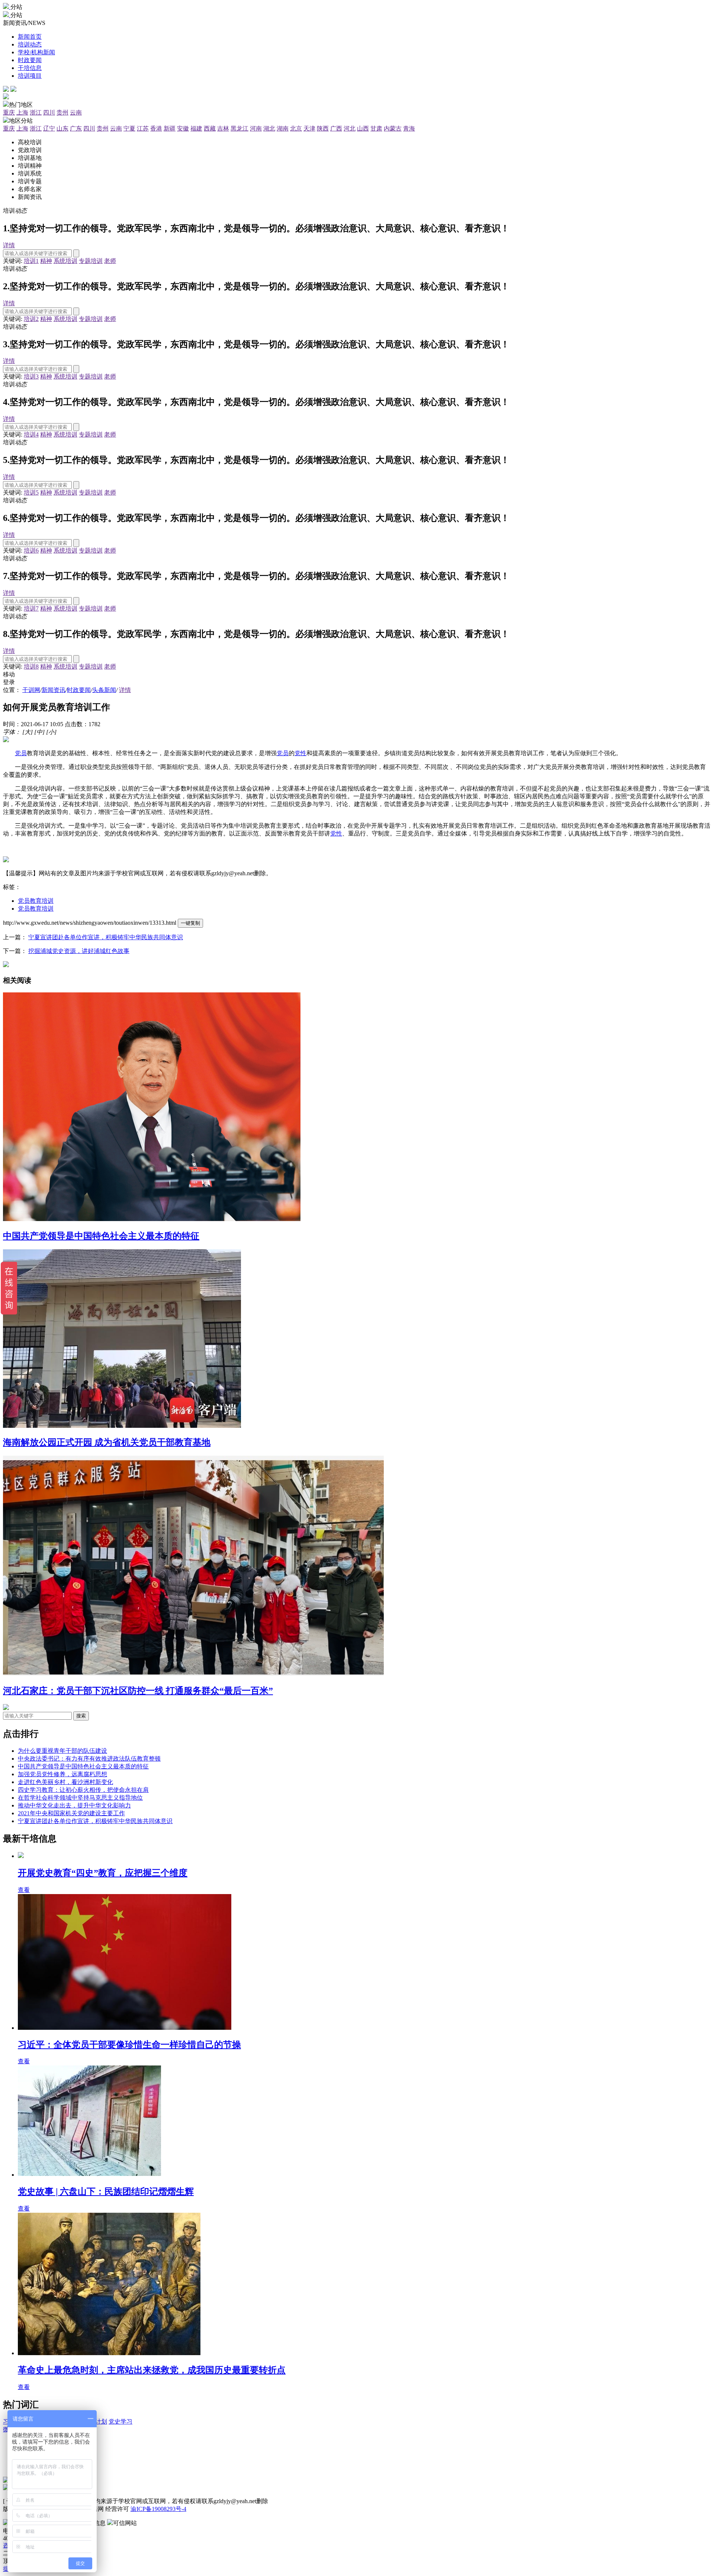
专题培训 (91, 261)
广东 (76, 128)
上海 (22, 112)
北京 (296, 128)
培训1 (31, 261)
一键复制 (190, 923)
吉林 (223, 128)
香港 (156, 128)
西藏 (210, 128)
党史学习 (120, 2422)
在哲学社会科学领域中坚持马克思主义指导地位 (80, 1798)
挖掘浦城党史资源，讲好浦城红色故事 (79, 951)
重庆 (9, 112)
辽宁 (49, 128)
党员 (21, 753)
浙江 (36, 112)
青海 (409, 128)
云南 (76, 112)
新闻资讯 (54, 690)
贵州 (62, 112)
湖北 (269, 128)
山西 (363, 128)
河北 (350, 128)
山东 (62, 128)
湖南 (283, 128)
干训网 (31, 690)
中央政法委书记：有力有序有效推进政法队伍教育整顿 (89, 1759)
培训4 (31, 434)
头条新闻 (104, 690)
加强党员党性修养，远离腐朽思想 (62, 1774)
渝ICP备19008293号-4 (158, 2509)
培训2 (31, 319)
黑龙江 (239, 128)
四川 (49, 112)
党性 (300, 753)
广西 (336, 128)
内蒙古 (393, 128)
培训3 (31, 376)
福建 (196, 128)
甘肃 (376, 128)
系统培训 (65, 261)
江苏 (143, 128)
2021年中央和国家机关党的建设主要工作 (71, 1813)
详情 (9, 245)
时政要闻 (79, 690)
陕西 (323, 128)
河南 (256, 128)
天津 (309, 128)
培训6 (31, 550)
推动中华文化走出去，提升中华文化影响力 (74, 1805)
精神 (46, 261)
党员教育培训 (36, 901)
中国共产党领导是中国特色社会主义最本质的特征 (83, 1766)
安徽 (183, 128)
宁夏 (129, 128)
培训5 (31, 492)
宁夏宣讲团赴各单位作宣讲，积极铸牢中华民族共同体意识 (106, 937)
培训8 (31, 666)
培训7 (31, 608)
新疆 (170, 128)
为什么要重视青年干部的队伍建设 (62, 1751)
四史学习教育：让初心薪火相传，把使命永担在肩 (83, 1790)
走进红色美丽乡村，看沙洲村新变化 (65, 1782)
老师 (110, 261)
